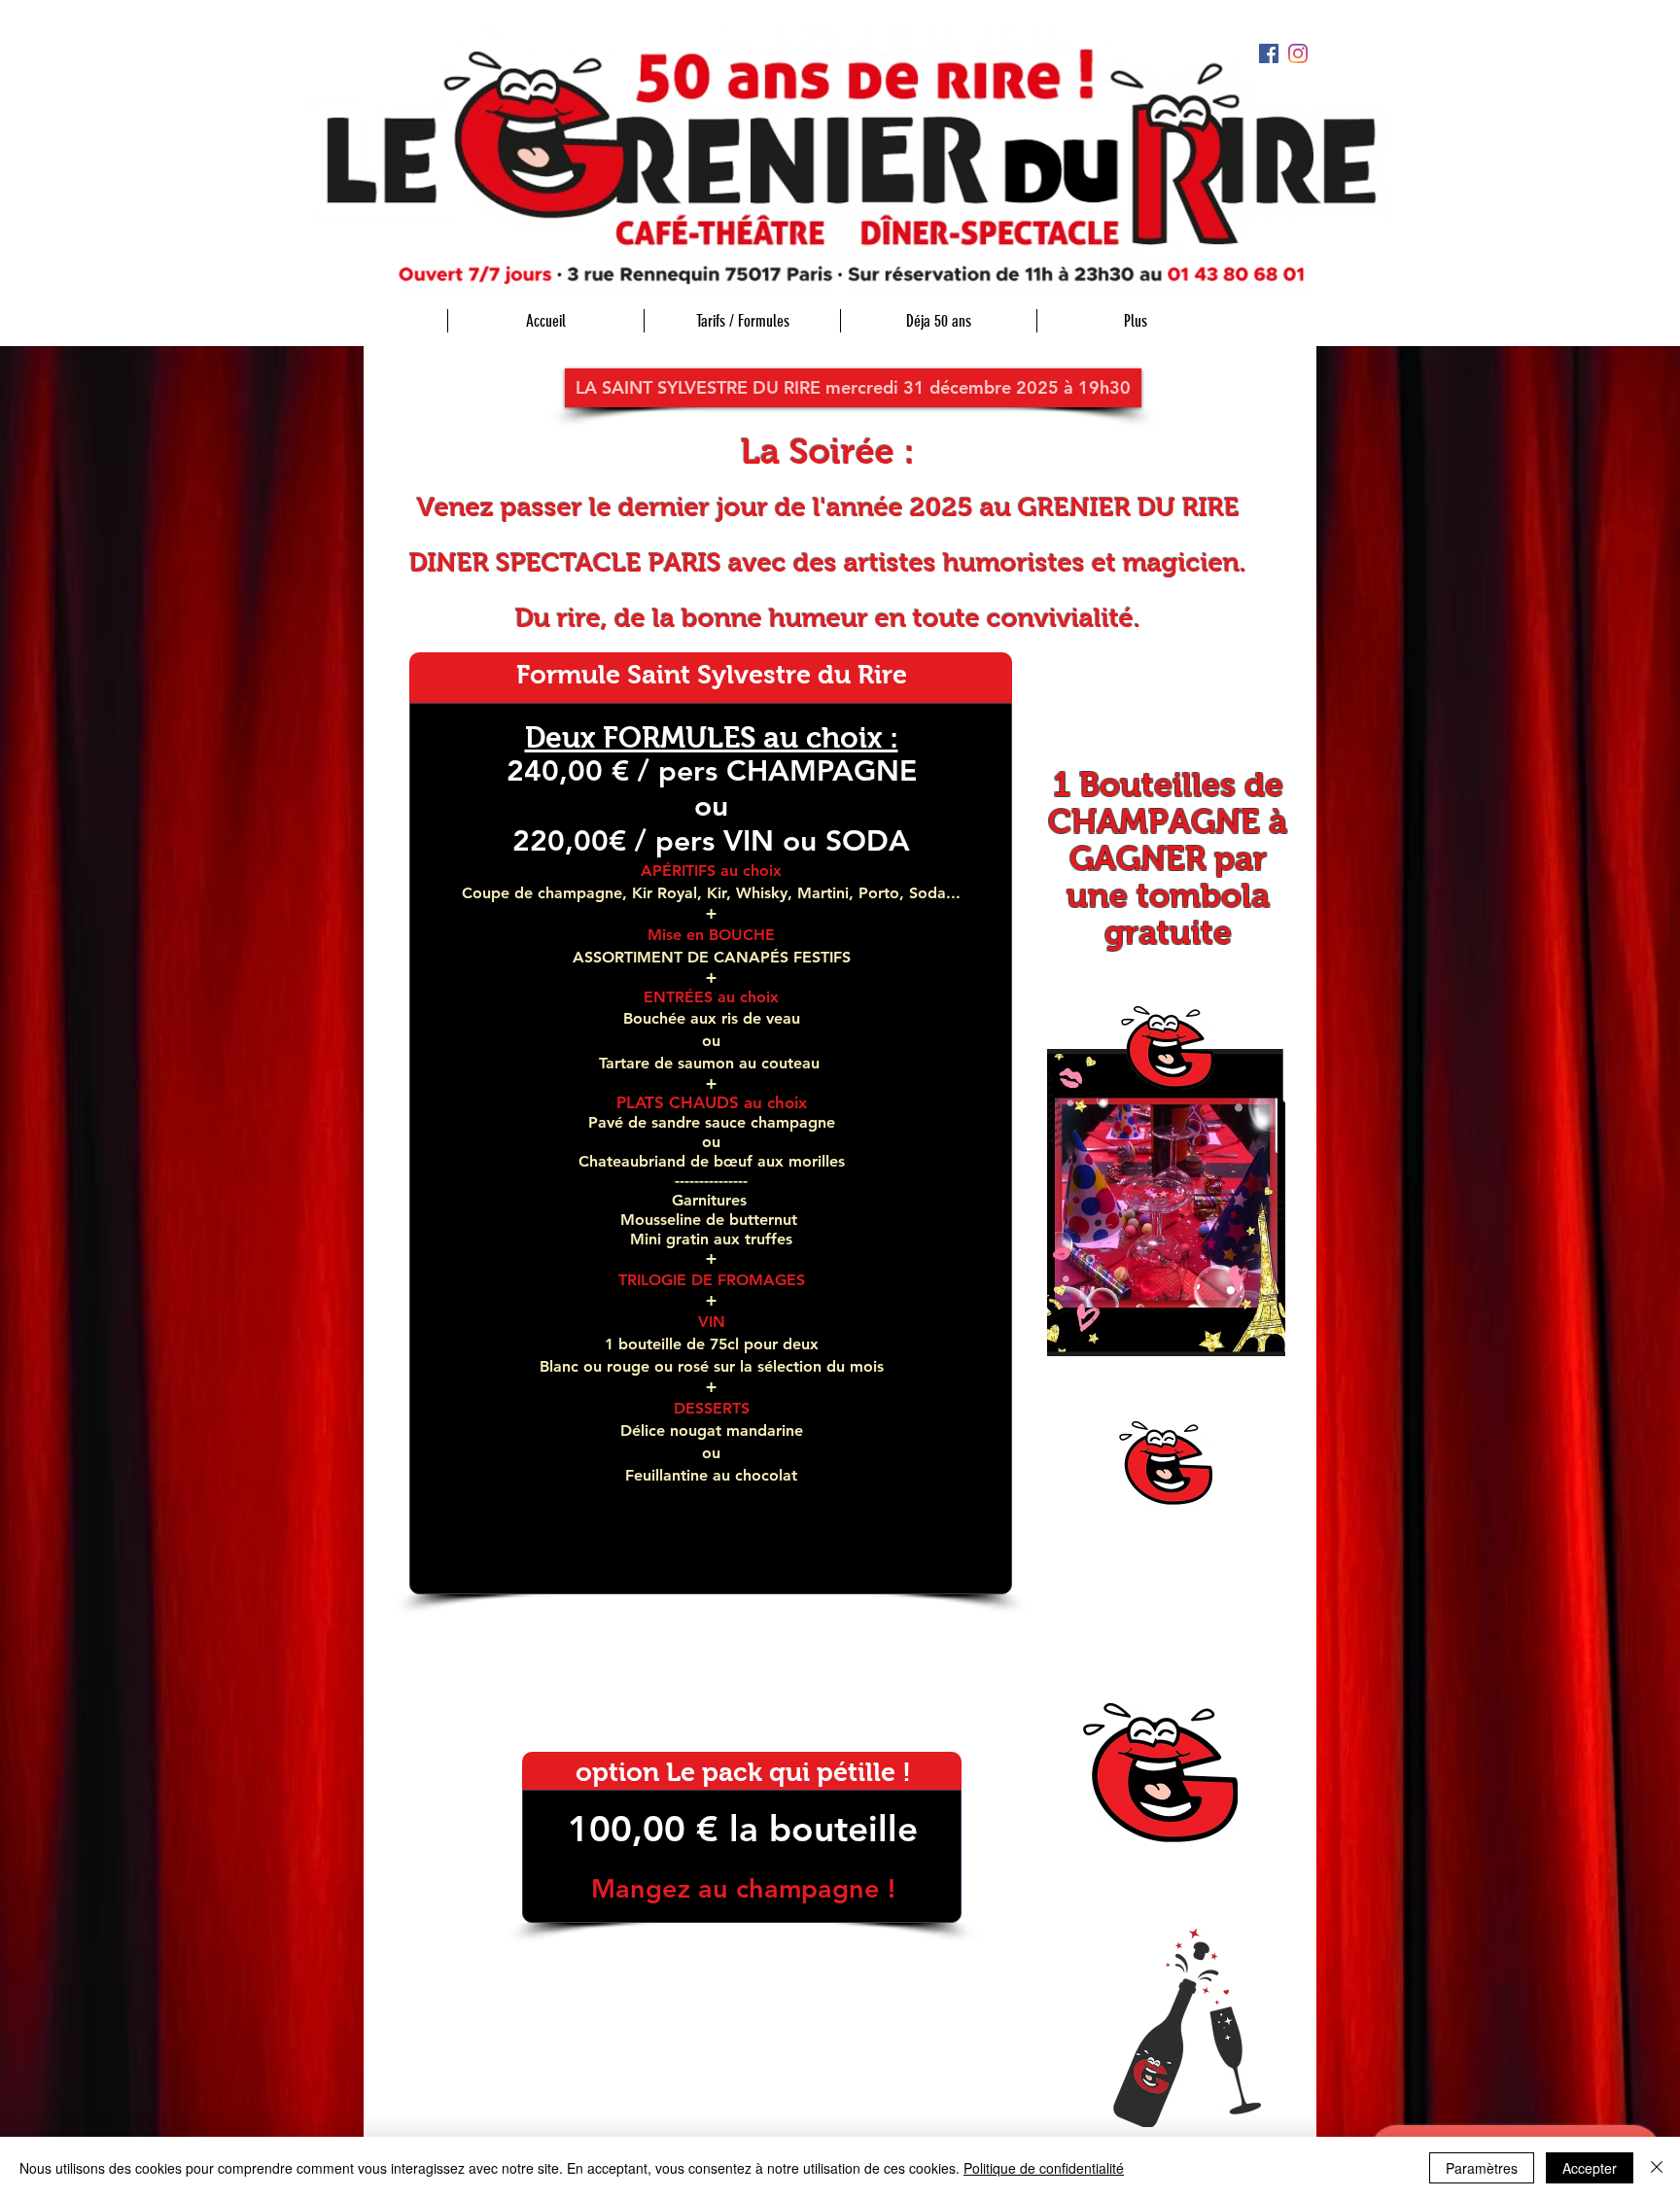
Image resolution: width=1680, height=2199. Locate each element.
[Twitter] (1298, 53)
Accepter (1590, 2168)
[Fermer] (1657, 2168)
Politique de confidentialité (1044, 2168)
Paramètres (1482, 2168)
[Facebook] (1269, 53)
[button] (853, 388)
